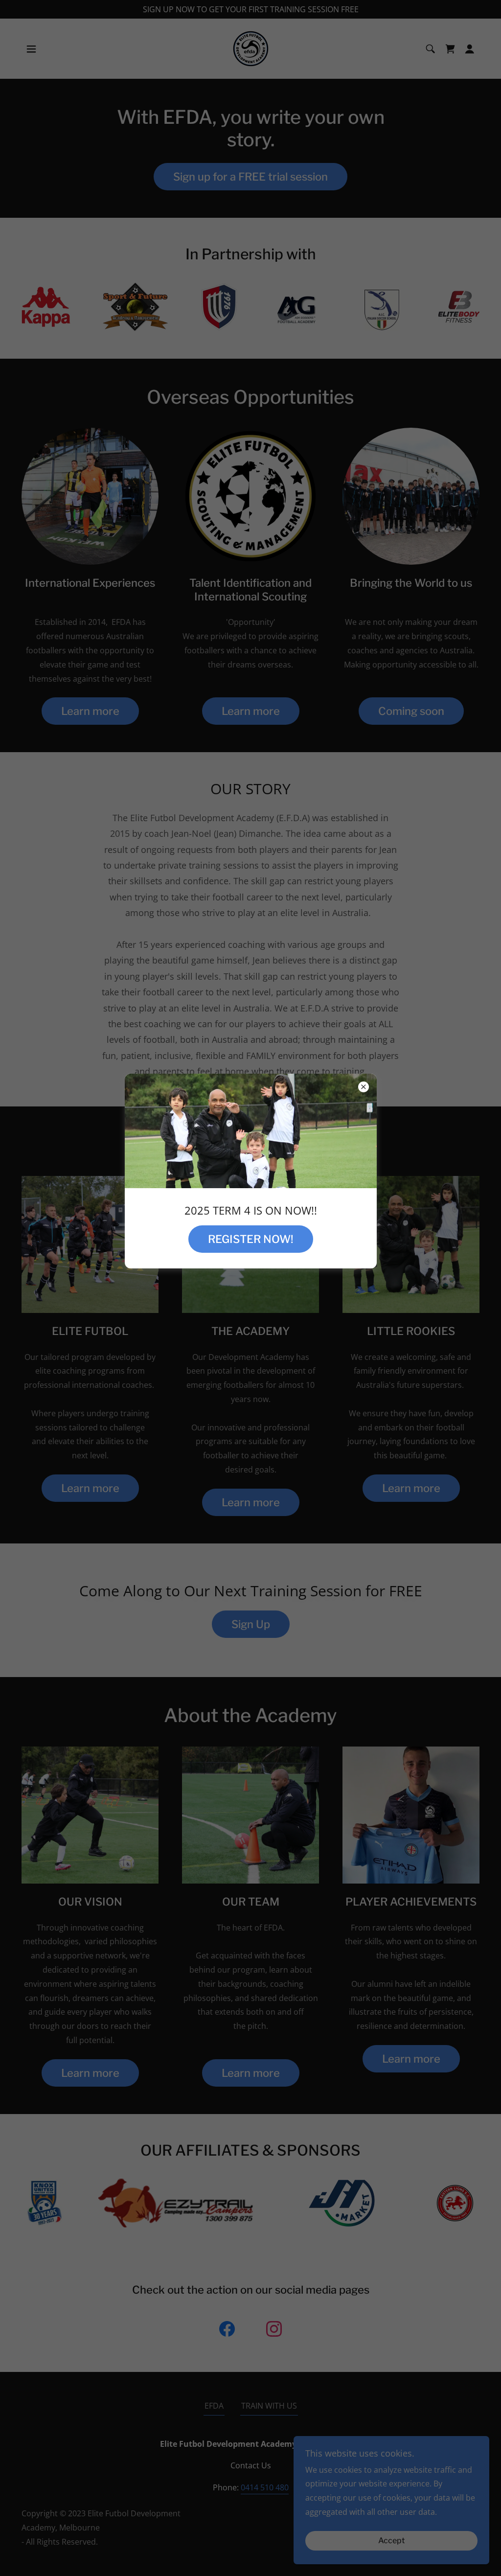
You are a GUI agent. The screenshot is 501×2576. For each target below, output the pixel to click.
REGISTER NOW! (251, 1239)
